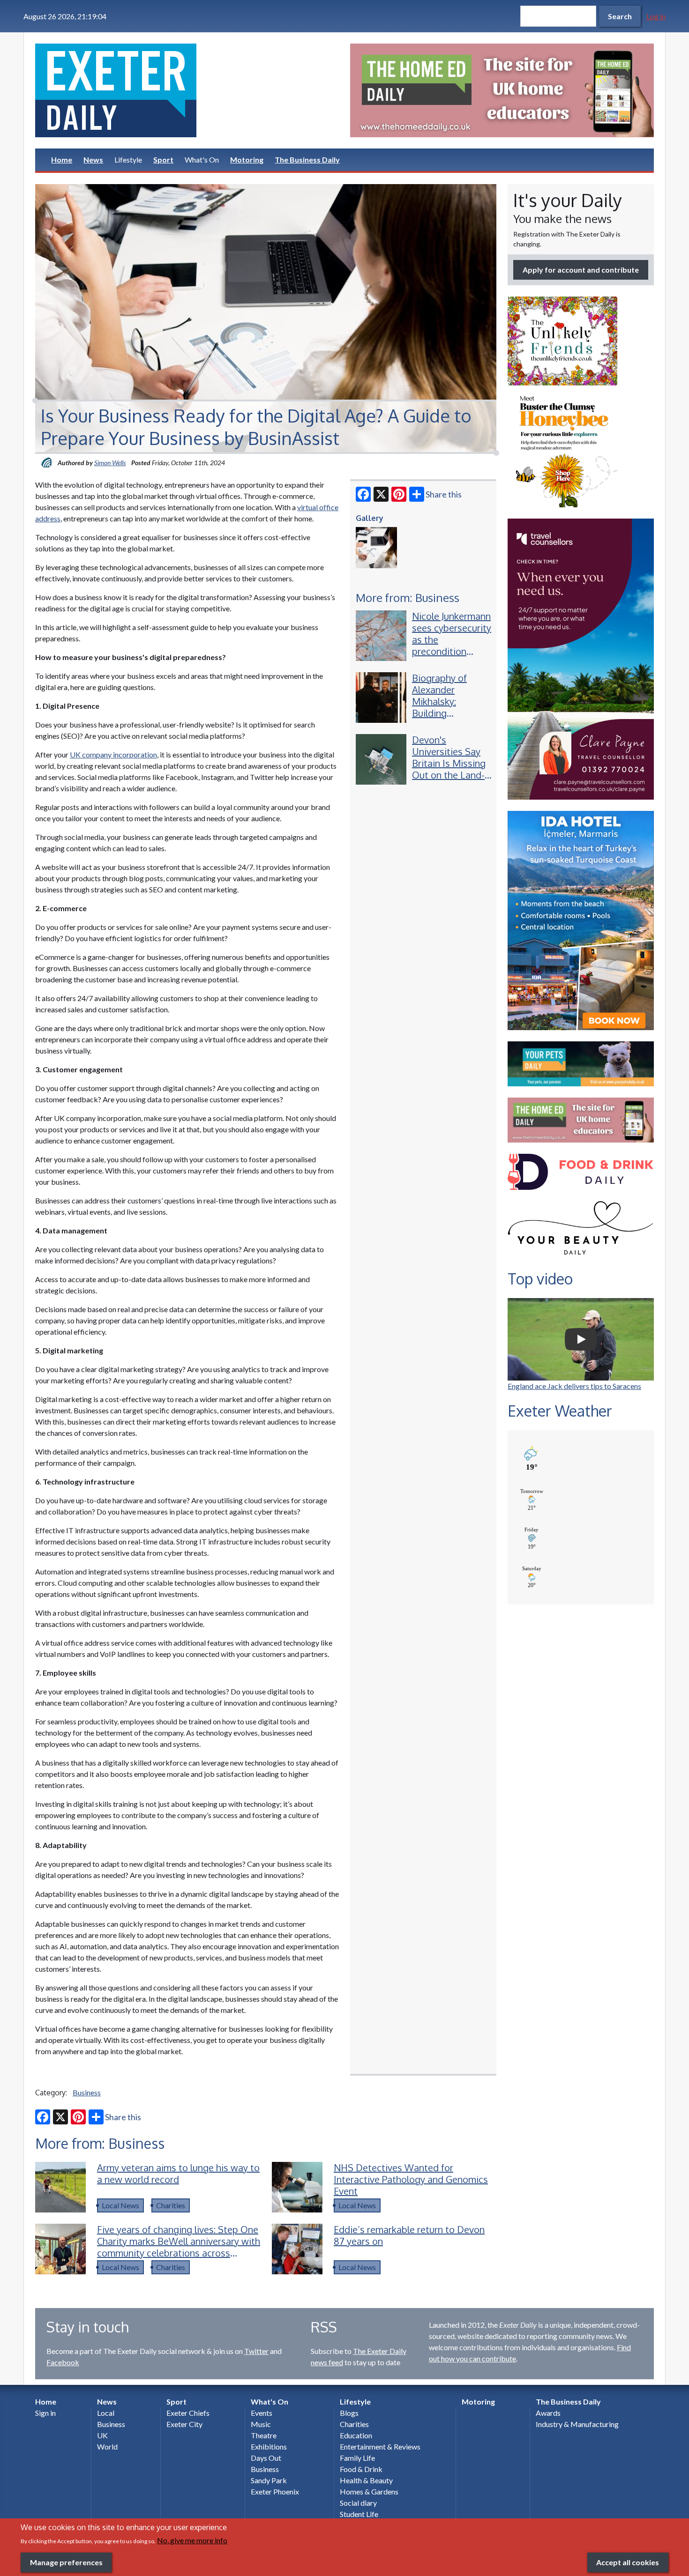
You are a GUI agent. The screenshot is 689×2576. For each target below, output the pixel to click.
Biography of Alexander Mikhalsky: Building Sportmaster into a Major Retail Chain (449, 713)
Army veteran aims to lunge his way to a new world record (178, 2173)
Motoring (247, 160)
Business (87, 2092)
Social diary (358, 2503)
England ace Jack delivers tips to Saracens (574, 1386)
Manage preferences (66, 2562)
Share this (444, 494)
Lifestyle (128, 160)
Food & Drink (361, 2469)
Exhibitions (269, 2446)
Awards (548, 2413)
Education (356, 2435)
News (93, 160)
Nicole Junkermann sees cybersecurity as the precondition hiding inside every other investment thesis (452, 651)
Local (106, 2413)
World (107, 2446)
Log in (656, 16)
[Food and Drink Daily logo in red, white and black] (581, 1172)
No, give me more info (192, 2540)
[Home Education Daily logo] (581, 1120)
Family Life (357, 2458)
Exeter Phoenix (275, 2491)
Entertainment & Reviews (380, 2446)
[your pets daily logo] (581, 1064)
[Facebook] (363, 494)
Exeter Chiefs (188, 2413)
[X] (381, 494)
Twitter (256, 2351)
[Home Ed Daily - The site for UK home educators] (502, 90)
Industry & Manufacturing (577, 2424)
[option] (502, 90)
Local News (120, 2205)
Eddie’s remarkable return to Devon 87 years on (409, 2235)
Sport (163, 160)
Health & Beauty (366, 2480)
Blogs (349, 2413)
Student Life (359, 2514)
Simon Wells (110, 463)
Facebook (63, 2362)
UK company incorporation (113, 754)
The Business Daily (307, 160)
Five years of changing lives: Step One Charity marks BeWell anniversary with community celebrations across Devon (179, 2247)
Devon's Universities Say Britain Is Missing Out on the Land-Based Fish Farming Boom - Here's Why (449, 775)
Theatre (264, 2435)
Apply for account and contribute (581, 270)
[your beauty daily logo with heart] (581, 1230)
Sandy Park (269, 2480)
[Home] (187, 90)
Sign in (45, 2413)
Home (62, 160)
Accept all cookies (628, 2562)
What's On (202, 160)
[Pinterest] (399, 494)
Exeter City (184, 2424)
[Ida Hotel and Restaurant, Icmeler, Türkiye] (581, 921)
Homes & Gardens (369, 2491)
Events (262, 2413)
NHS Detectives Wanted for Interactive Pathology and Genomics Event (411, 2179)
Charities (171, 2205)
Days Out (266, 2458)
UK (102, 2435)
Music (261, 2424)
